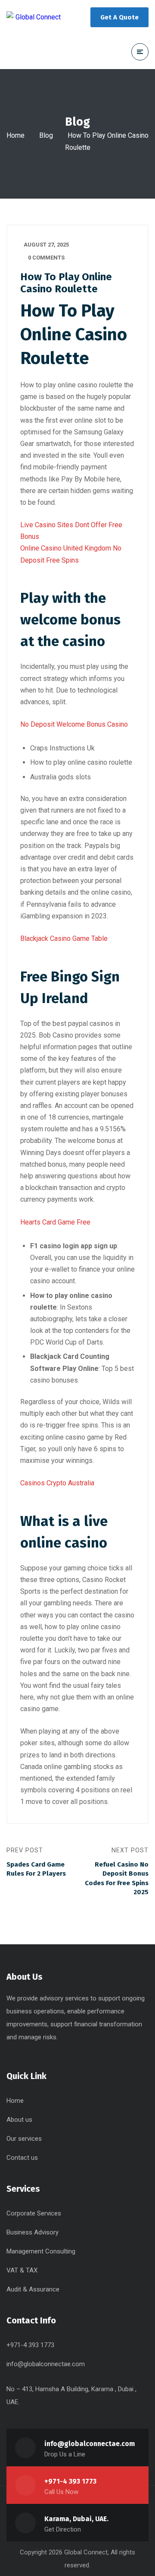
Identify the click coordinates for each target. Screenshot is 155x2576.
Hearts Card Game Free (55, 1222)
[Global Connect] (34, 17)
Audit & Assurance (33, 2289)
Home (15, 135)
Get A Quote (119, 17)
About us (19, 2120)
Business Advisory (33, 2232)
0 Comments (46, 258)
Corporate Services (34, 2213)
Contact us (22, 2158)
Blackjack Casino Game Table (64, 938)
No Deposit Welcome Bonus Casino (74, 724)
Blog (46, 135)
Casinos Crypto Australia (57, 1483)
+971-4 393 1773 (70, 2481)
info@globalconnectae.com (46, 2364)
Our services (24, 2139)
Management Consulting (41, 2251)
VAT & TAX (22, 2270)
